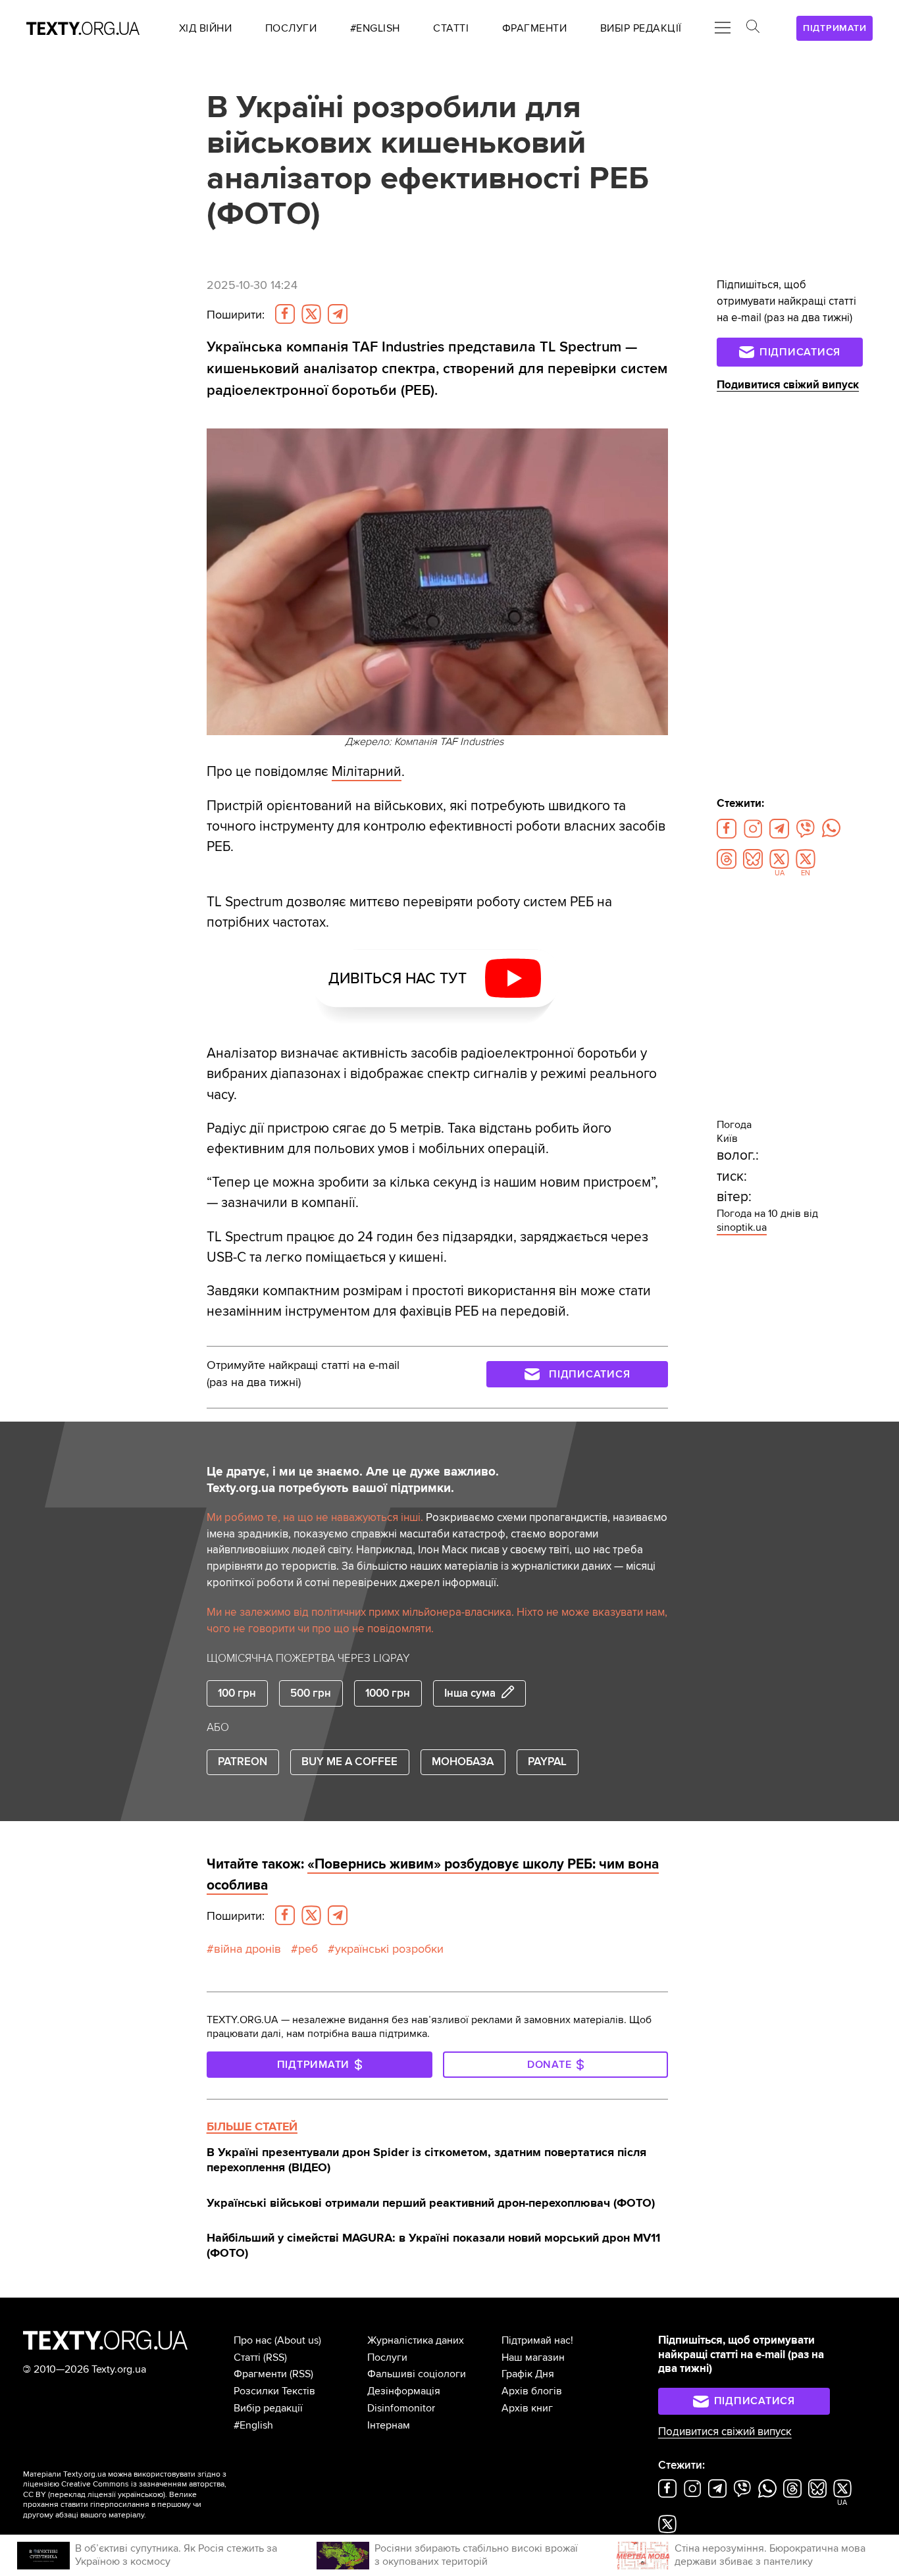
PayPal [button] (547, 1762)
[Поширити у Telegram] (338, 314)
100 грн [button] (237, 1693)
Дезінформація (404, 2391)
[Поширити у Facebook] (285, 314)
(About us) (298, 2340)
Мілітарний (367, 772)
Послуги (387, 2357)
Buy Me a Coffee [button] (349, 1762)
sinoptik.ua (742, 1227)
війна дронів (247, 1949)
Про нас (253, 2340)
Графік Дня (528, 2374)
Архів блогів (532, 2391)
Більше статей (252, 2126)
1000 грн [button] (388, 1693)
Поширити (236, 315)
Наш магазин (533, 2357)
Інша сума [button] (470, 1693)
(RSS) (275, 2357)
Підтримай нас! (537, 2340)
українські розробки (389, 1949)
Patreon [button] (243, 1762)
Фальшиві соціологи (417, 2374)
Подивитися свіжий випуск (788, 385)
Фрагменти (260, 2374)
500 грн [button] (311, 1693)
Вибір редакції (268, 2408)
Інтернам (389, 2425)
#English (253, 2425)
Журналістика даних (416, 2340)
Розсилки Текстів (274, 2391)
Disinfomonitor (401, 2408)
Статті (247, 2357)
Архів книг (527, 2408)
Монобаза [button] (463, 1762)
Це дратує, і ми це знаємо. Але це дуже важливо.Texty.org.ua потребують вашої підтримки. (353, 1480)
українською (141, 2495)
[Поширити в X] (311, 314)
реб (308, 1949)
